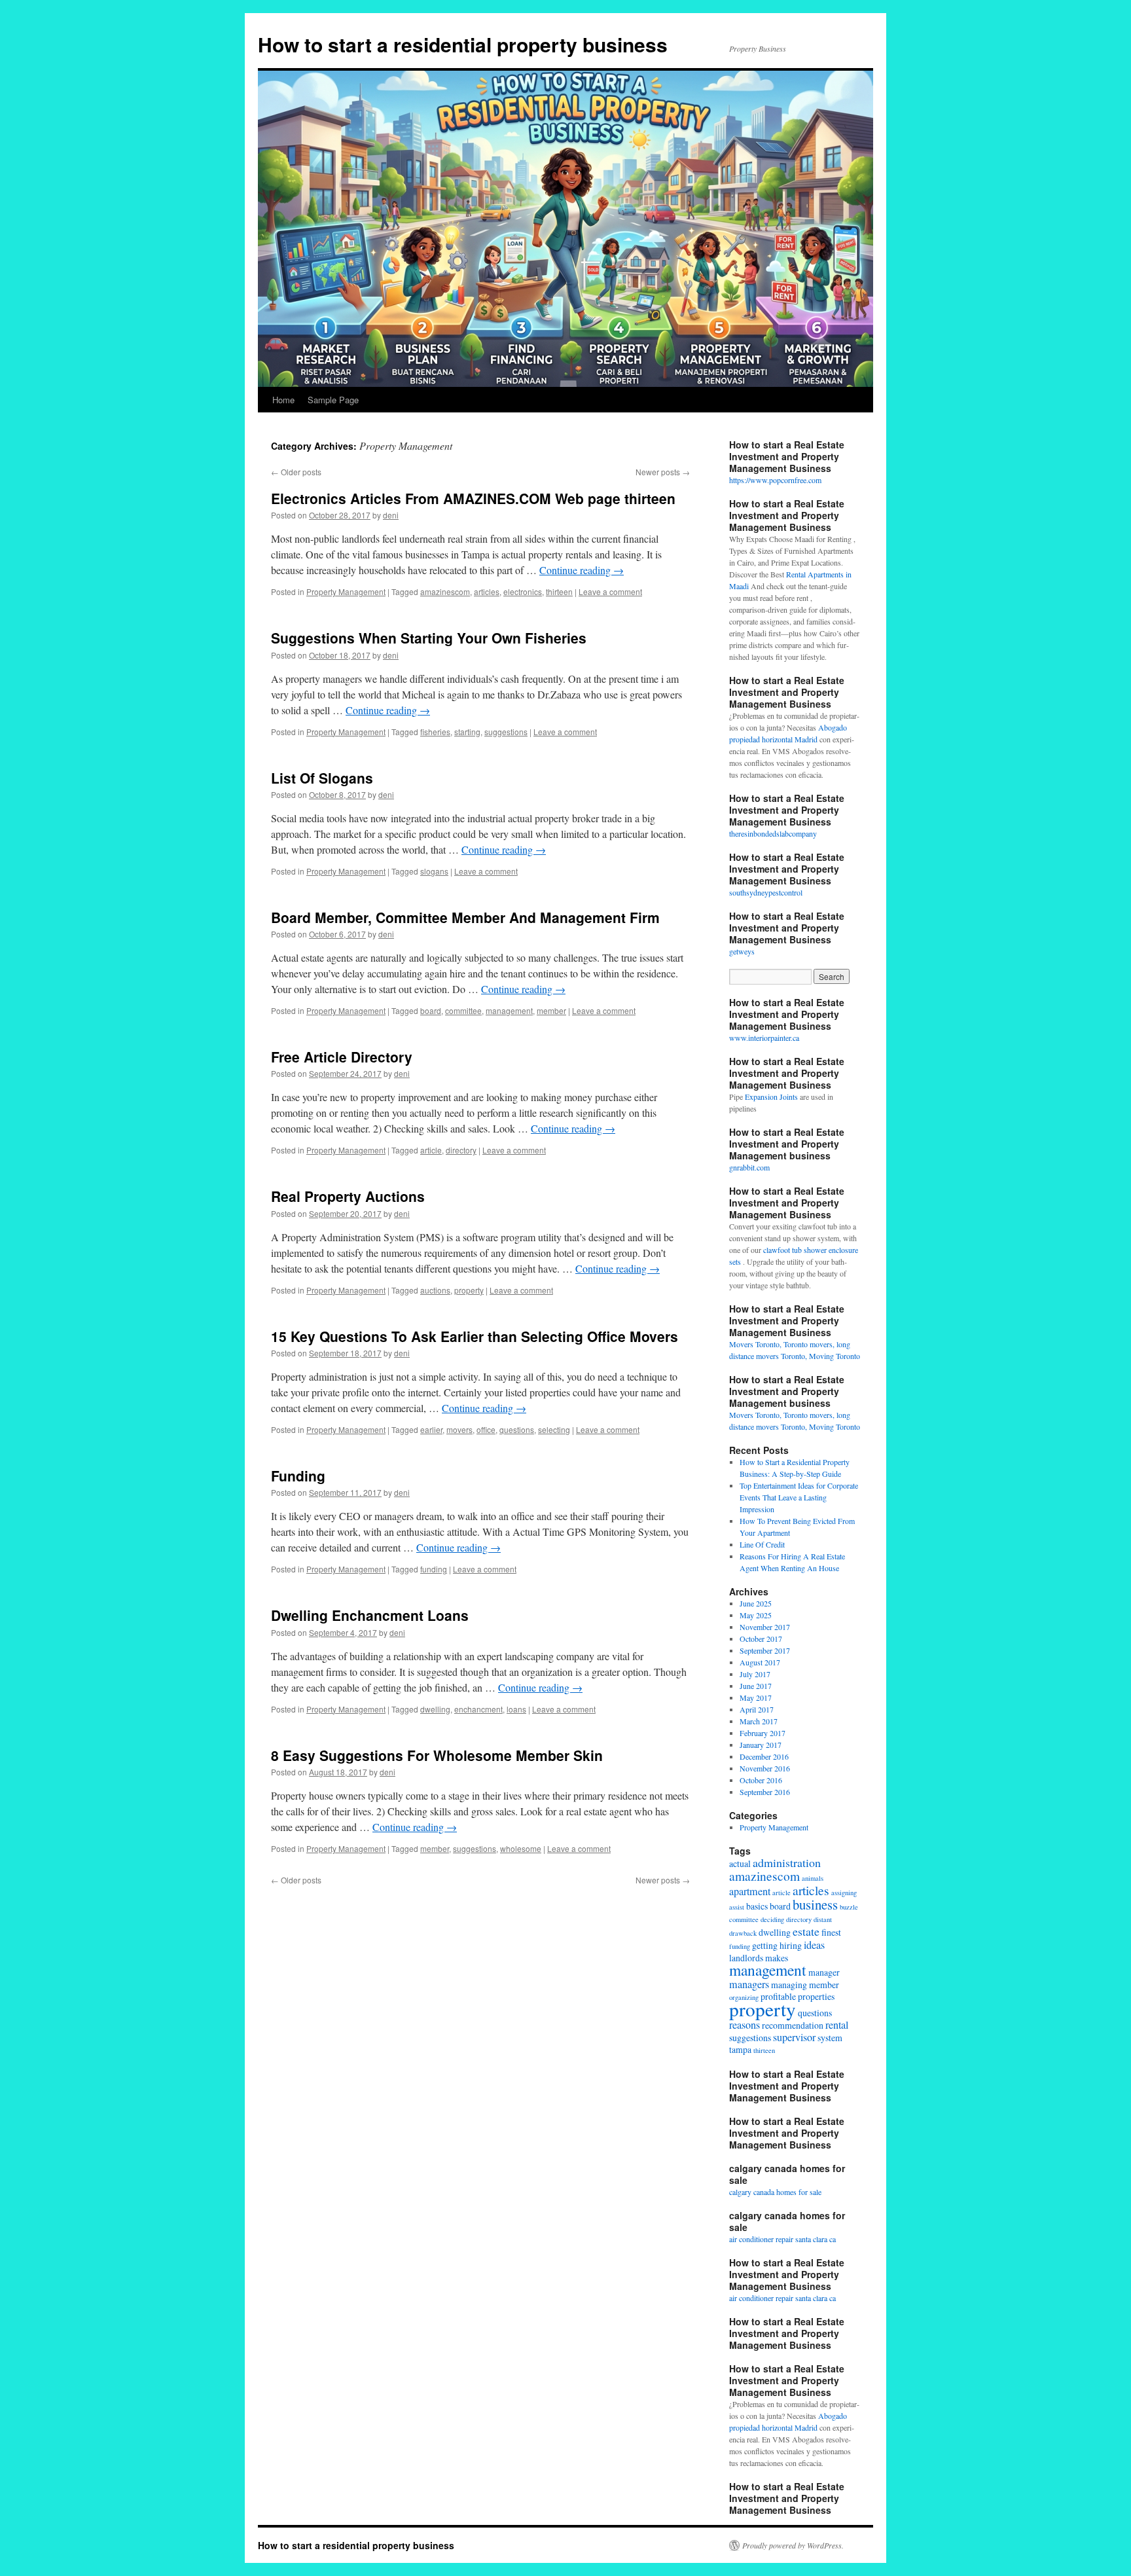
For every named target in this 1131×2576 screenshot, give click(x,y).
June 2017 (756, 1686)
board (431, 1010)
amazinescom (445, 591)
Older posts (296, 472)
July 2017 (755, 1674)
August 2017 (760, 1662)
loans (516, 1709)
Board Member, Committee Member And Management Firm (465, 917)
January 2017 (761, 1745)
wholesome (521, 1848)
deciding (772, 1919)
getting (765, 1945)
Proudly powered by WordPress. (793, 2545)
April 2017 (757, 1709)
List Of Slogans (322, 778)
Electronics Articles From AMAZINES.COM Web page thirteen (473, 498)
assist (737, 1907)
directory (461, 1150)
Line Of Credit (762, 1544)
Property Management (346, 591)
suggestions (506, 732)
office (486, 1429)
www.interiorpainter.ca (764, 1038)
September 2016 (765, 1792)
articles (487, 591)
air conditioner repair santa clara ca (782, 2239)
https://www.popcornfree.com (775, 480)
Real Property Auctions (348, 1196)
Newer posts (663, 472)
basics (757, 1906)
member (551, 1010)
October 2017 (761, 1639)
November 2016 (765, 1768)
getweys (742, 951)
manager (824, 1972)
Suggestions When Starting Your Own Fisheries (429, 638)
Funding (298, 1476)
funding (434, 1569)
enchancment (478, 1709)
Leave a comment (610, 591)
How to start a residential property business (463, 44)
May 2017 (756, 1697)
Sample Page (333, 400)
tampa (740, 2049)
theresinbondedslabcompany (773, 833)
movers (459, 1429)
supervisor (794, 2037)
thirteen (559, 591)
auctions (435, 1290)
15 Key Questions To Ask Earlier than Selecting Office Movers (475, 1336)
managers (749, 1984)
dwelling (435, 1709)
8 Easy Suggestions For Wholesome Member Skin (437, 1755)
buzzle (849, 1907)
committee (463, 1010)
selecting (554, 1429)
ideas (814, 1945)
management (509, 1010)
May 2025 (756, 1615)
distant (823, 1919)
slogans (434, 871)
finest (831, 1932)
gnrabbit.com (749, 1167)
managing (789, 1985)
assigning (844, 1893)
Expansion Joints (771, 1097)
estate (806, 1931)
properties (816, 1996)
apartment (750, 1891)
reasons (745, 2025)
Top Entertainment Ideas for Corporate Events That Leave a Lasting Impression (799, 1497)
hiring (791, 1945)
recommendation (793, 2025)
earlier (431, 1429)
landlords (746, 1958)
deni (391, 515)
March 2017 (759, 1721)
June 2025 (756, 1603)
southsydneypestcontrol (766, 892)
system (830, 2038)
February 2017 (763, 1733)
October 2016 (761, 1780)
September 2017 (765, 1650)
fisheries (435, 732)
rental (837, 2025)
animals (813, 1878)
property (469, 1290)
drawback (743, 1933)
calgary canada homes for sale (775, 2192)
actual (740, 1863)
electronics (523, 591)
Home (283, 400)
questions (517, 1429)
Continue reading (582, 570)
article (431, 1150)
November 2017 (765, 1627)
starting (467, 732)
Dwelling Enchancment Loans (370, 1615)
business (815, 1904)
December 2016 (764, 1756)
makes (777, 1958)
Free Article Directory (342, 1057)
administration (787, 1862)
